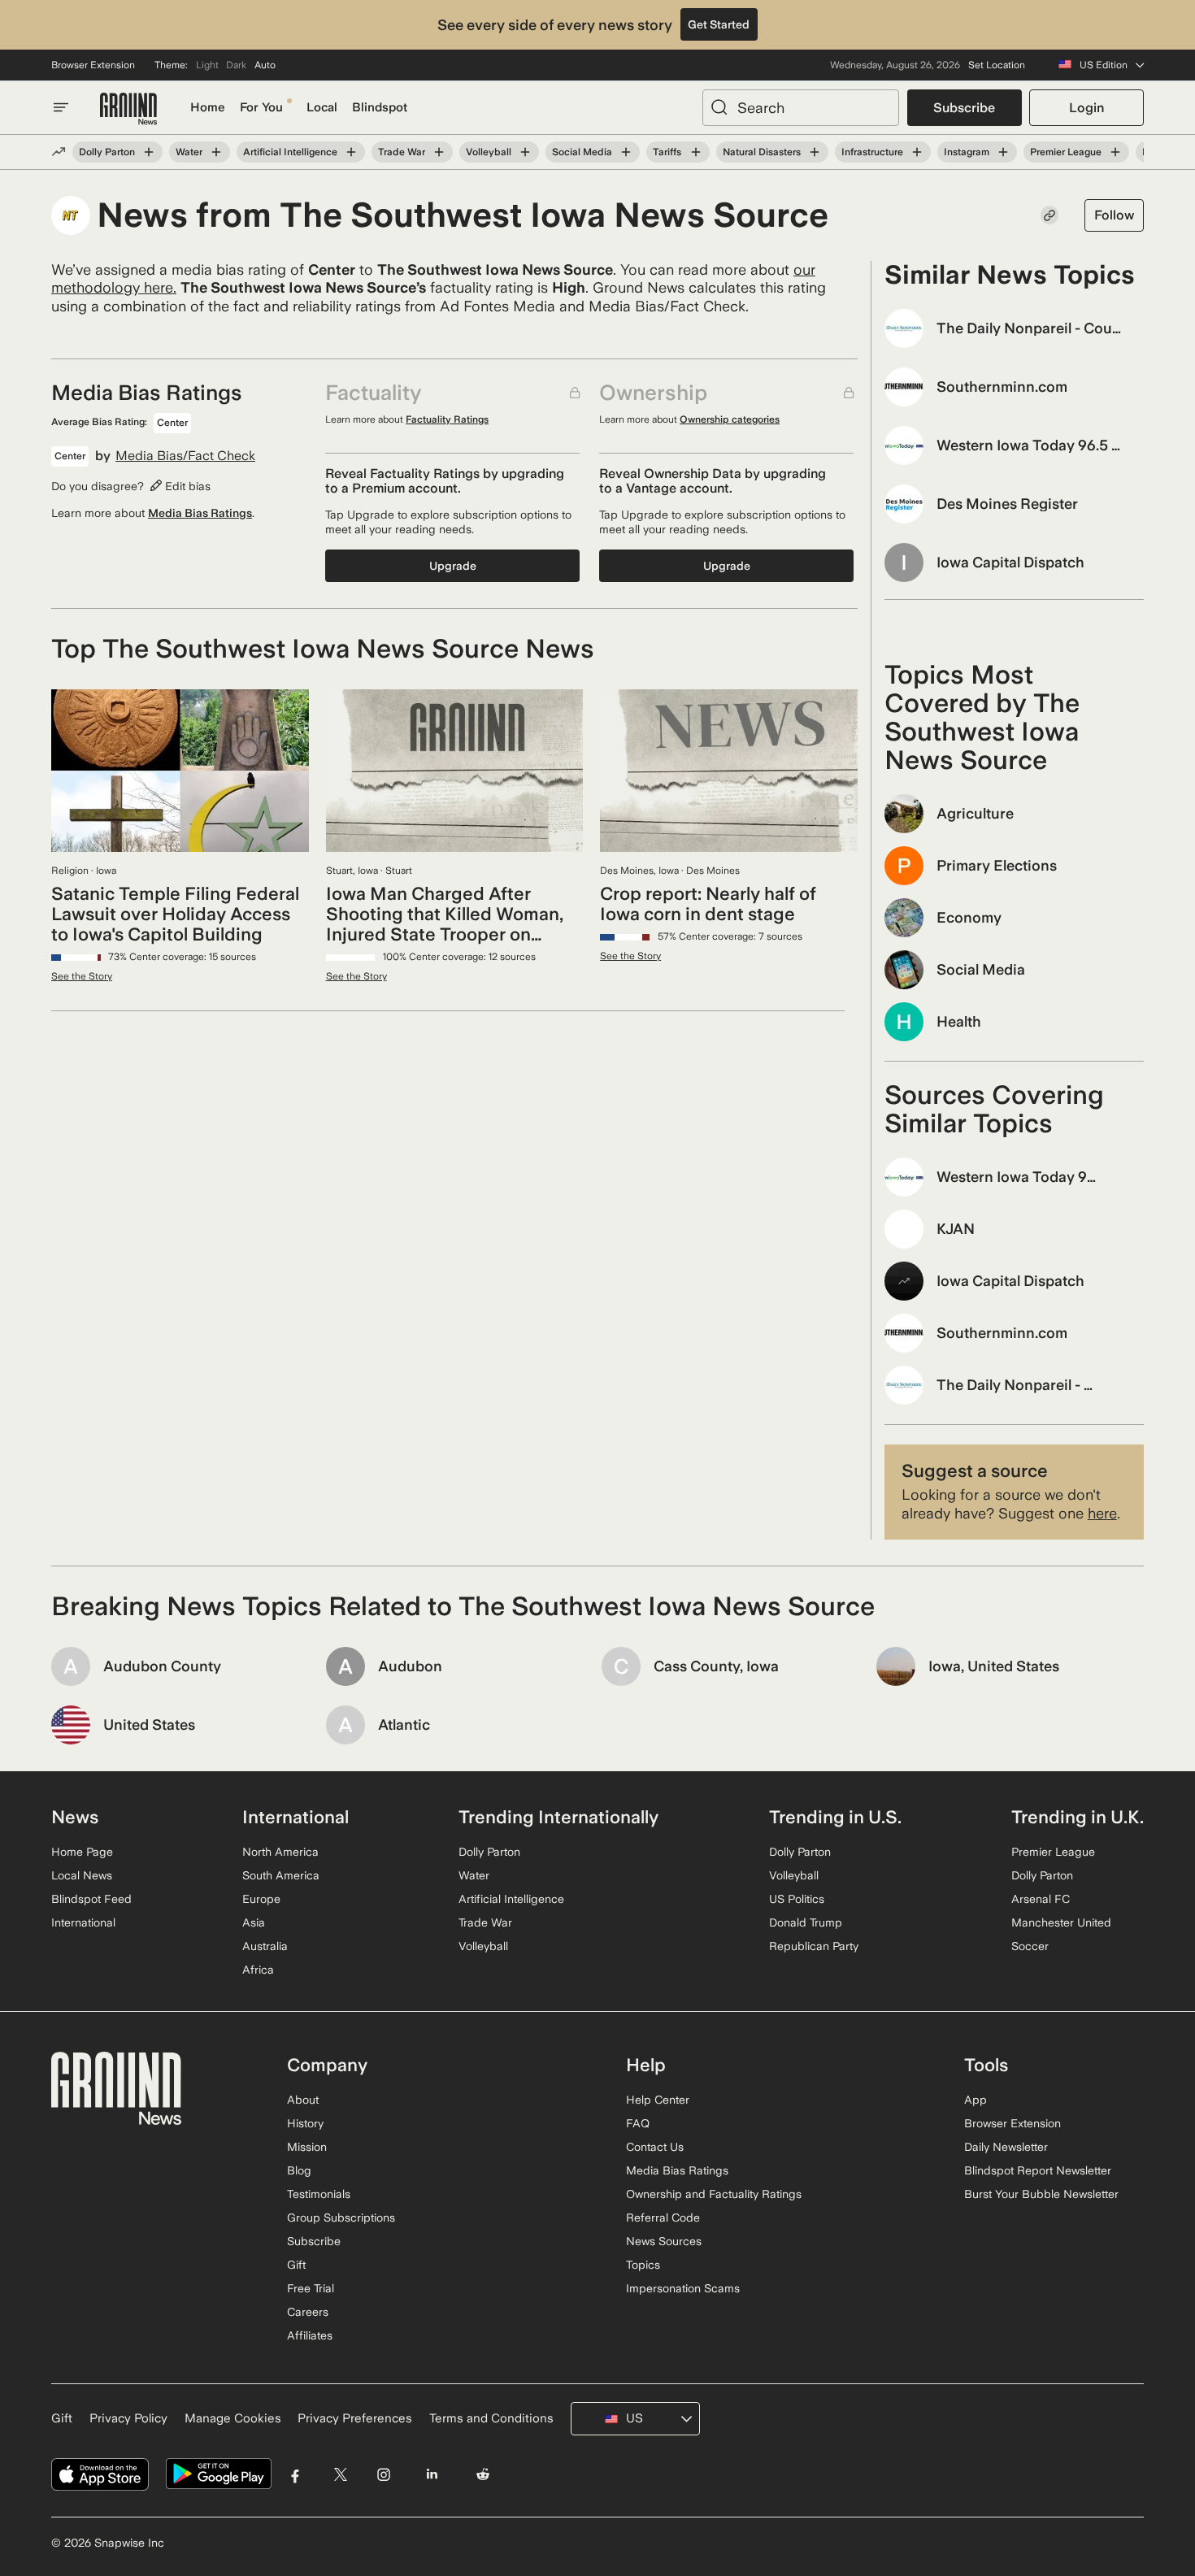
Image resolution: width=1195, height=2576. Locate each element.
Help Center (658, 2100)
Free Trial (311, 2288)
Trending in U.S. (835, 1817)
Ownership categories (730, 419)
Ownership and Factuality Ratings (714, 2194)
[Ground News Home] (128, 109)
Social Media (582, 152)
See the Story (82, 976)
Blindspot (380, 107)
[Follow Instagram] (1003, 152)
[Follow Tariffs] (695, 152)
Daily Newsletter (1006, 2147)
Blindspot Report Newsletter (1038, 2170)
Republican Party (814, 1946)
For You (261, 107)
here (1102, 1513)
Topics (643, 2265)
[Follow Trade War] (439, 152)
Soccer (1030, 1946)
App (976, 2100)
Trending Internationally (558, 1817)
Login (1086, 108)
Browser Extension (93, 65)
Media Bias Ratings (200, 513)
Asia (254, 1922)
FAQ (638, 2123)
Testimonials (319, 2194)
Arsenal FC (1041, 1899)
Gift (296, 2265)
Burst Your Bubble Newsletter (1041, 2194)
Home (208, 107)
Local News (82, 1875)
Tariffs (667, 152)
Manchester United (1061, 1922)
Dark (236, 65)
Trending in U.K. (1078, 1817)
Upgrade (453, 566)
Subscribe (964, 108)
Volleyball (489, 152)
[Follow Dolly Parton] (149, 152)
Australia (265, 1946)
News (75, 1817)
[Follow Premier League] (1115, 152)
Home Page (82, 1852)
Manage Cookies (233, 2418)
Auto (265, 65)
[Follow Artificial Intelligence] (351, 152)
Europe (261, 1899)
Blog (299, 2170)
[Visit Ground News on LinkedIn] (431, 2474)
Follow (1114, 215)
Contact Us (655, 2147)
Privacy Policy (128, 2418)
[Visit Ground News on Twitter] (340, 2474)
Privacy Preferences (355, 2418)
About (303, 2100)
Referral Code (663, 2218)
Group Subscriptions (341, 2218)
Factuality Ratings (447, 419)
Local (322, 107)
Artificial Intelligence (290, 152)
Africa (258, 1970)
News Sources (664, 2241)
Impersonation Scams (683, 2288)
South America (281, 1875)
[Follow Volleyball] (525, 152)
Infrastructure (872, 152)
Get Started (719, 24)
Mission (307, 2147)
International (83, 1922)
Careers (308, 2312)
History (305, 2123)
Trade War (402, 152)
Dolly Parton (107, 152)
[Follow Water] (216, 152)
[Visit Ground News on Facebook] (295, 2474)
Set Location (997, 65)
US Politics (797, 1899)
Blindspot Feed (91, 1899)
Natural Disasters (762, 152)
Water (189, 152)
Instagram (967, 152)
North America (280, 1852)
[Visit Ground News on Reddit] (483, 2474)
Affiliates (310, 2335)
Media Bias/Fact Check (185, 456)
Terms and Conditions (491, 2418)
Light (207, 65)
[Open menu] (61, 107)
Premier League (1066, 152)
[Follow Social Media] (626, 152)
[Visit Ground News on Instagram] (383, 2474)
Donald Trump (806, 1922)
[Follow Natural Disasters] (815, 152)
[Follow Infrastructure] (917, 152)
